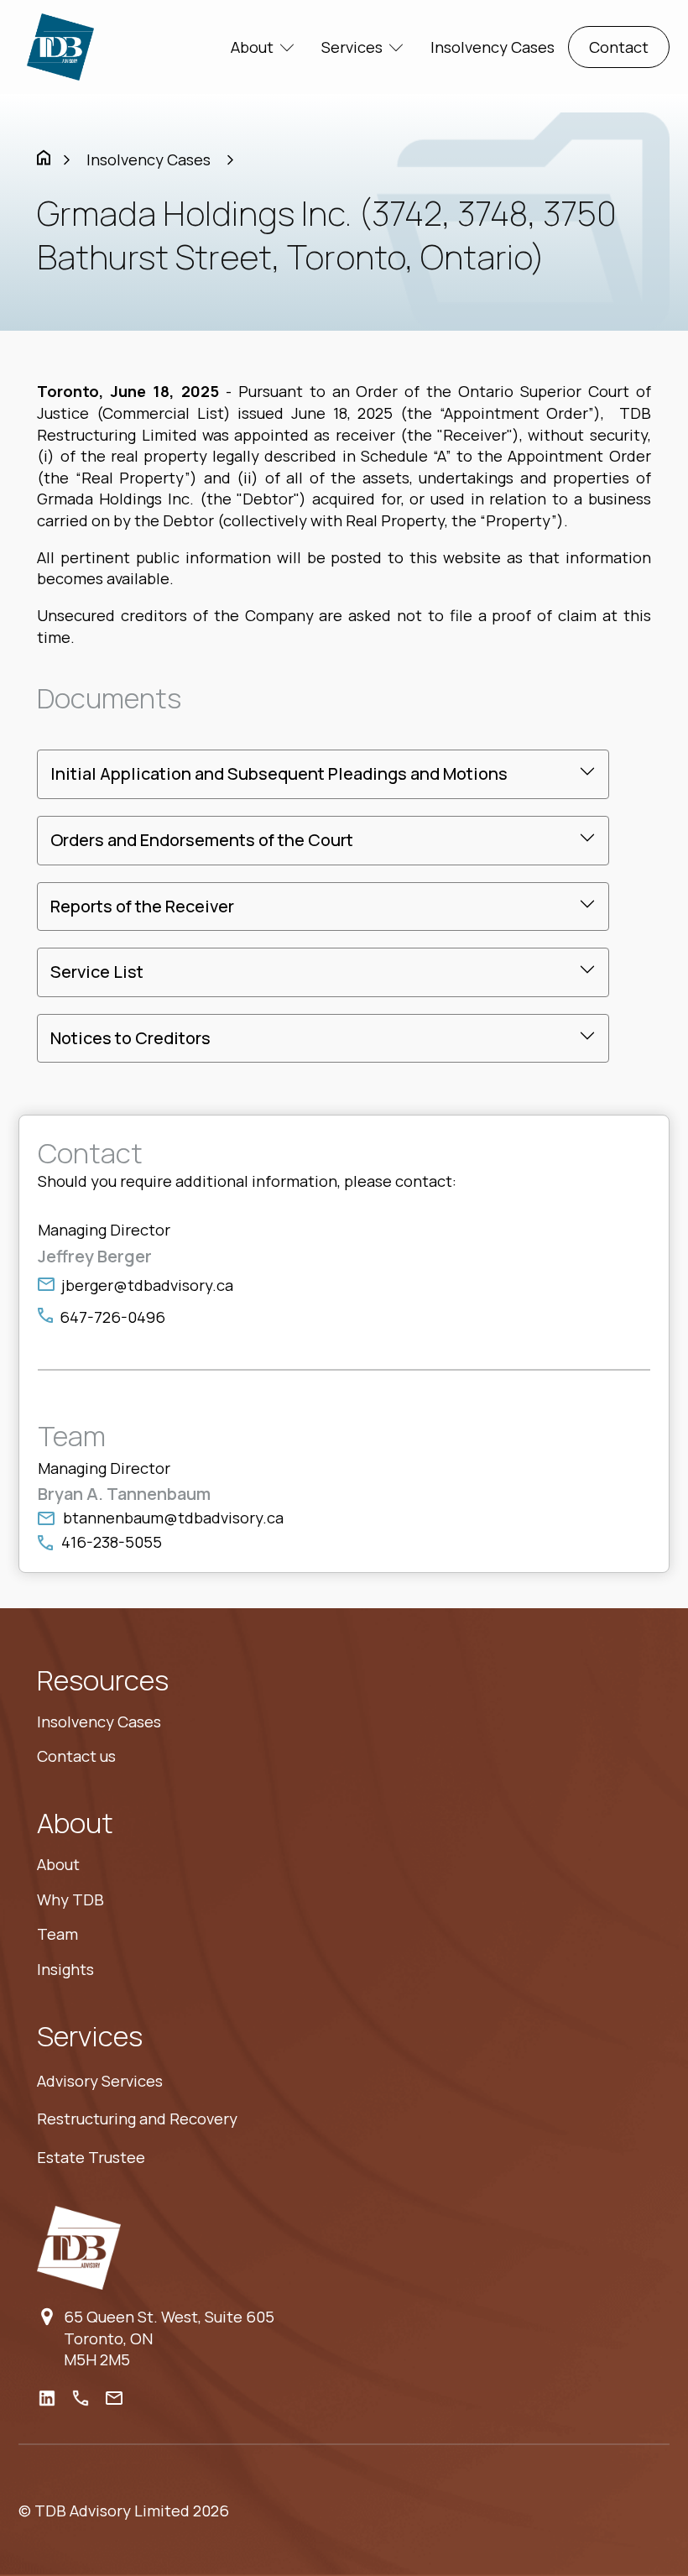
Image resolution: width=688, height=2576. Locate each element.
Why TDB (70, 1899)
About (58, 1864)
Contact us (76, 1756)
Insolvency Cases (493, 47)
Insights (65, 1969)
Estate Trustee (91, 2157)
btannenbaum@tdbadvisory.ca (173, 1518)
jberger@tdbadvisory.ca (147, 1285)
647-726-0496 (112, 1317)
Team (57, 1934)
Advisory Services (100, 2081)
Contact (619, 47)
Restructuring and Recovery (137, 2119)
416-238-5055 (112, 1542)
